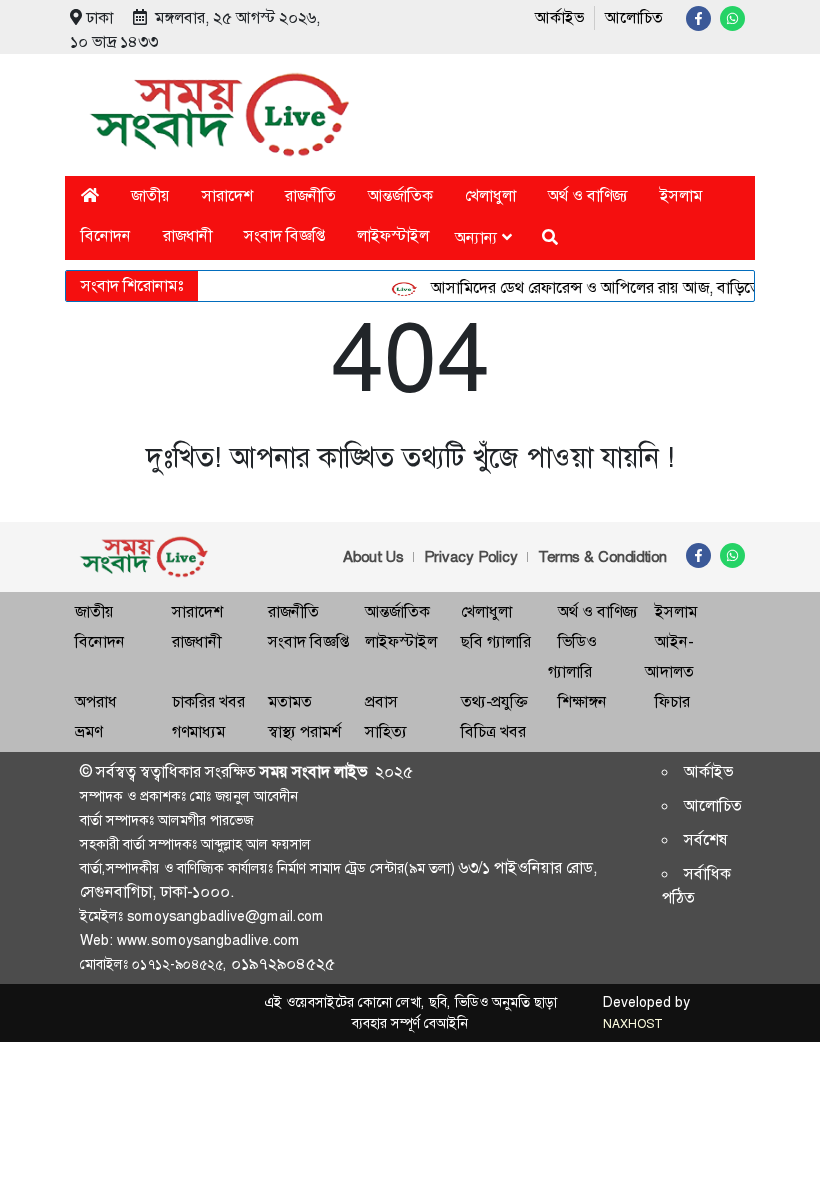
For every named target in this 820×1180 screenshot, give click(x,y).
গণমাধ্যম (198, 731)
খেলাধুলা (490, 195)
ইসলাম (681, 195)
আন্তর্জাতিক (400, 195)
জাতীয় (150, 195)
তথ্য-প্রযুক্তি (494, 701)
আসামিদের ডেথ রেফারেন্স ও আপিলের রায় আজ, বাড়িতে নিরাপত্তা (615, 287)
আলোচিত (634, 17)
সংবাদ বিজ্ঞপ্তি (284, 235)
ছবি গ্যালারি (496, 641)
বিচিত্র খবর (493, 731)
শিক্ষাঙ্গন (582, 701)
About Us (373, 557)
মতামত (290, 701)
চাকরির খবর (208, 701)
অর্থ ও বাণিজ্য (588, 195)
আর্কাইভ (559, 17)
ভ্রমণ (88, 731)
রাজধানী (187, 235)
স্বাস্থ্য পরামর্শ (304, 731)
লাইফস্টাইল (393, 235)
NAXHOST (632, 1024)
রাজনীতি (310, 195)
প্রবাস (381, 701)
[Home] (90, 195)
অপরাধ (96, 701)
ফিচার (672, 701)
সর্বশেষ (706, 839)
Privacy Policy (471, 557)
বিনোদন (106, 235)
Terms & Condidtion (602, 557)
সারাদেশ (227, 195)
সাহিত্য (386, 731)
